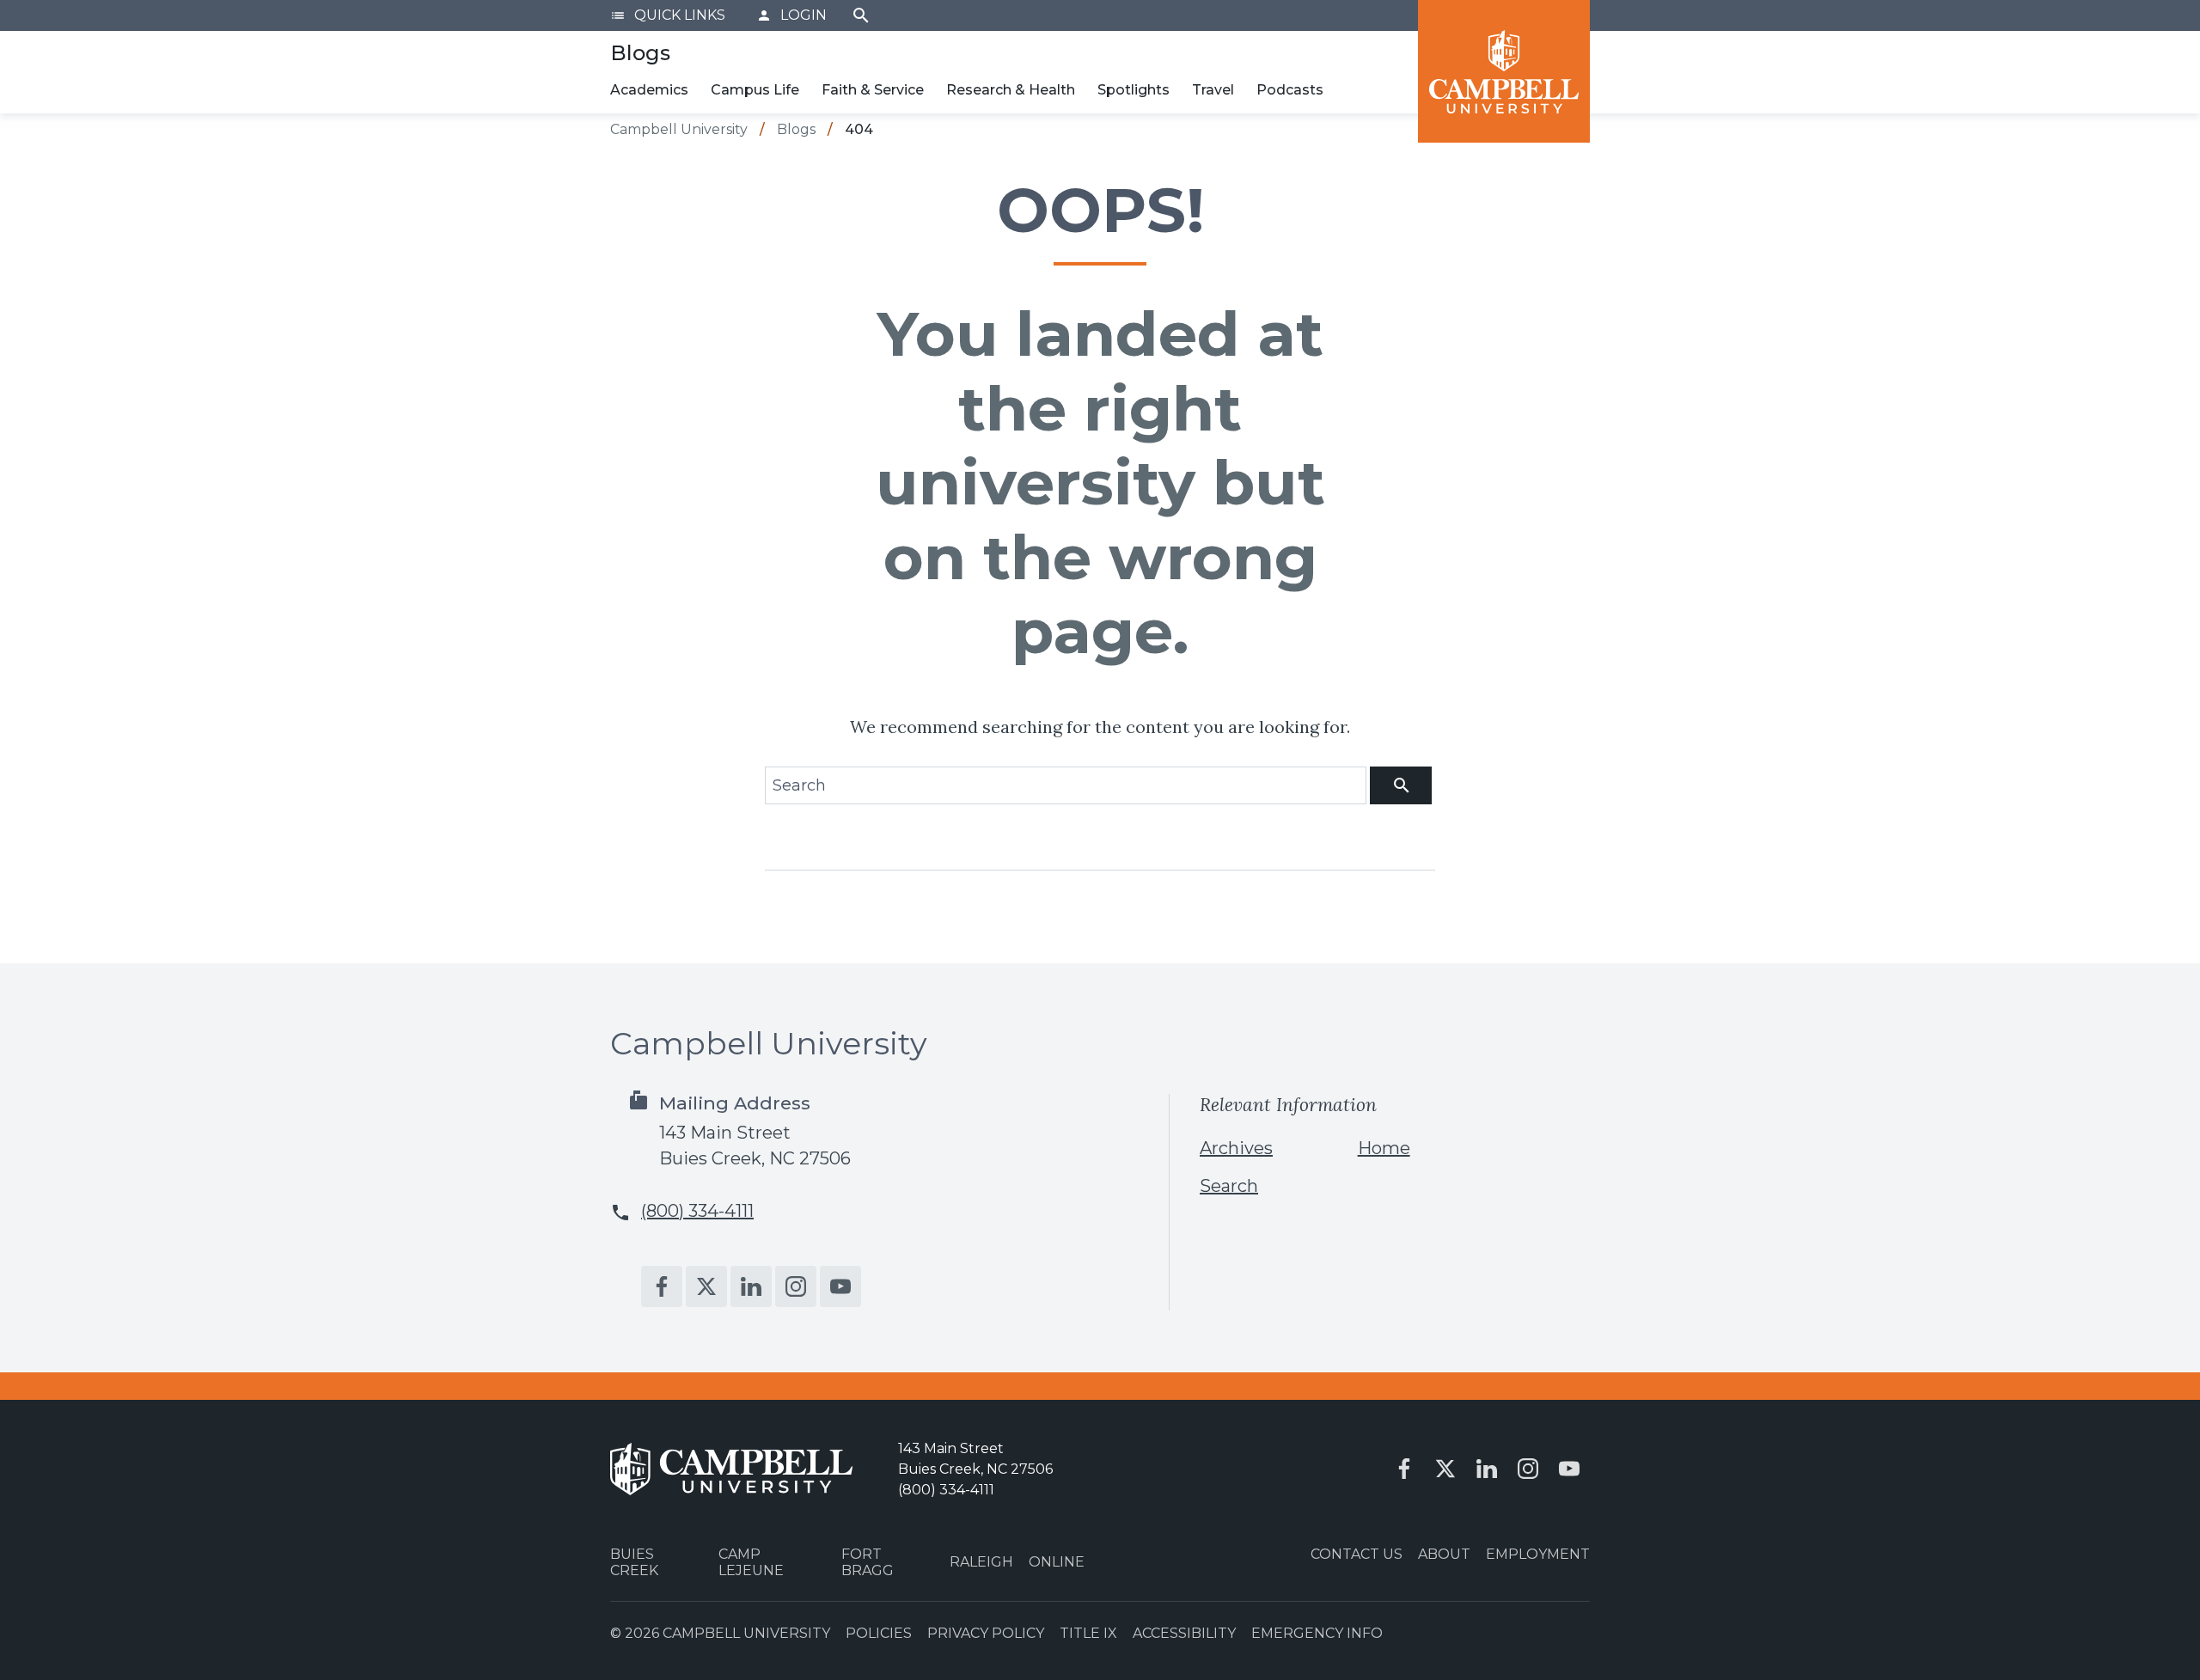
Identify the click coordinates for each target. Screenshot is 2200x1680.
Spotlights (1134, 90)
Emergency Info (1317, 1633)
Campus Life (755, 90)
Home (1384, 1148)
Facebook (662, 1286)
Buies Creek (634, 1562)
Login (791, 15)
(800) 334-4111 (697, 1211)
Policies (879, 1633)
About (1444, 1554)
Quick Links (668, 15)
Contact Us (1357, 1554)
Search (861, 15)
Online (1057, 1562)
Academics (649, 90)
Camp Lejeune (751, 1562)
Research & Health (1011, 90)
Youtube (840, 1286)
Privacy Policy (986, 1633)
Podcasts (1290, 90)
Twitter (706, 1286)
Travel (1213, 90)
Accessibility (1184, 1633)
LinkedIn (751, 1286)
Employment (1538, 1554)
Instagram (796, 1286)
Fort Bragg (868, 1562)
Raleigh (981, 1562)
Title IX (1088, 1633)
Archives (1236, 1148)
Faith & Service (873, 90)
